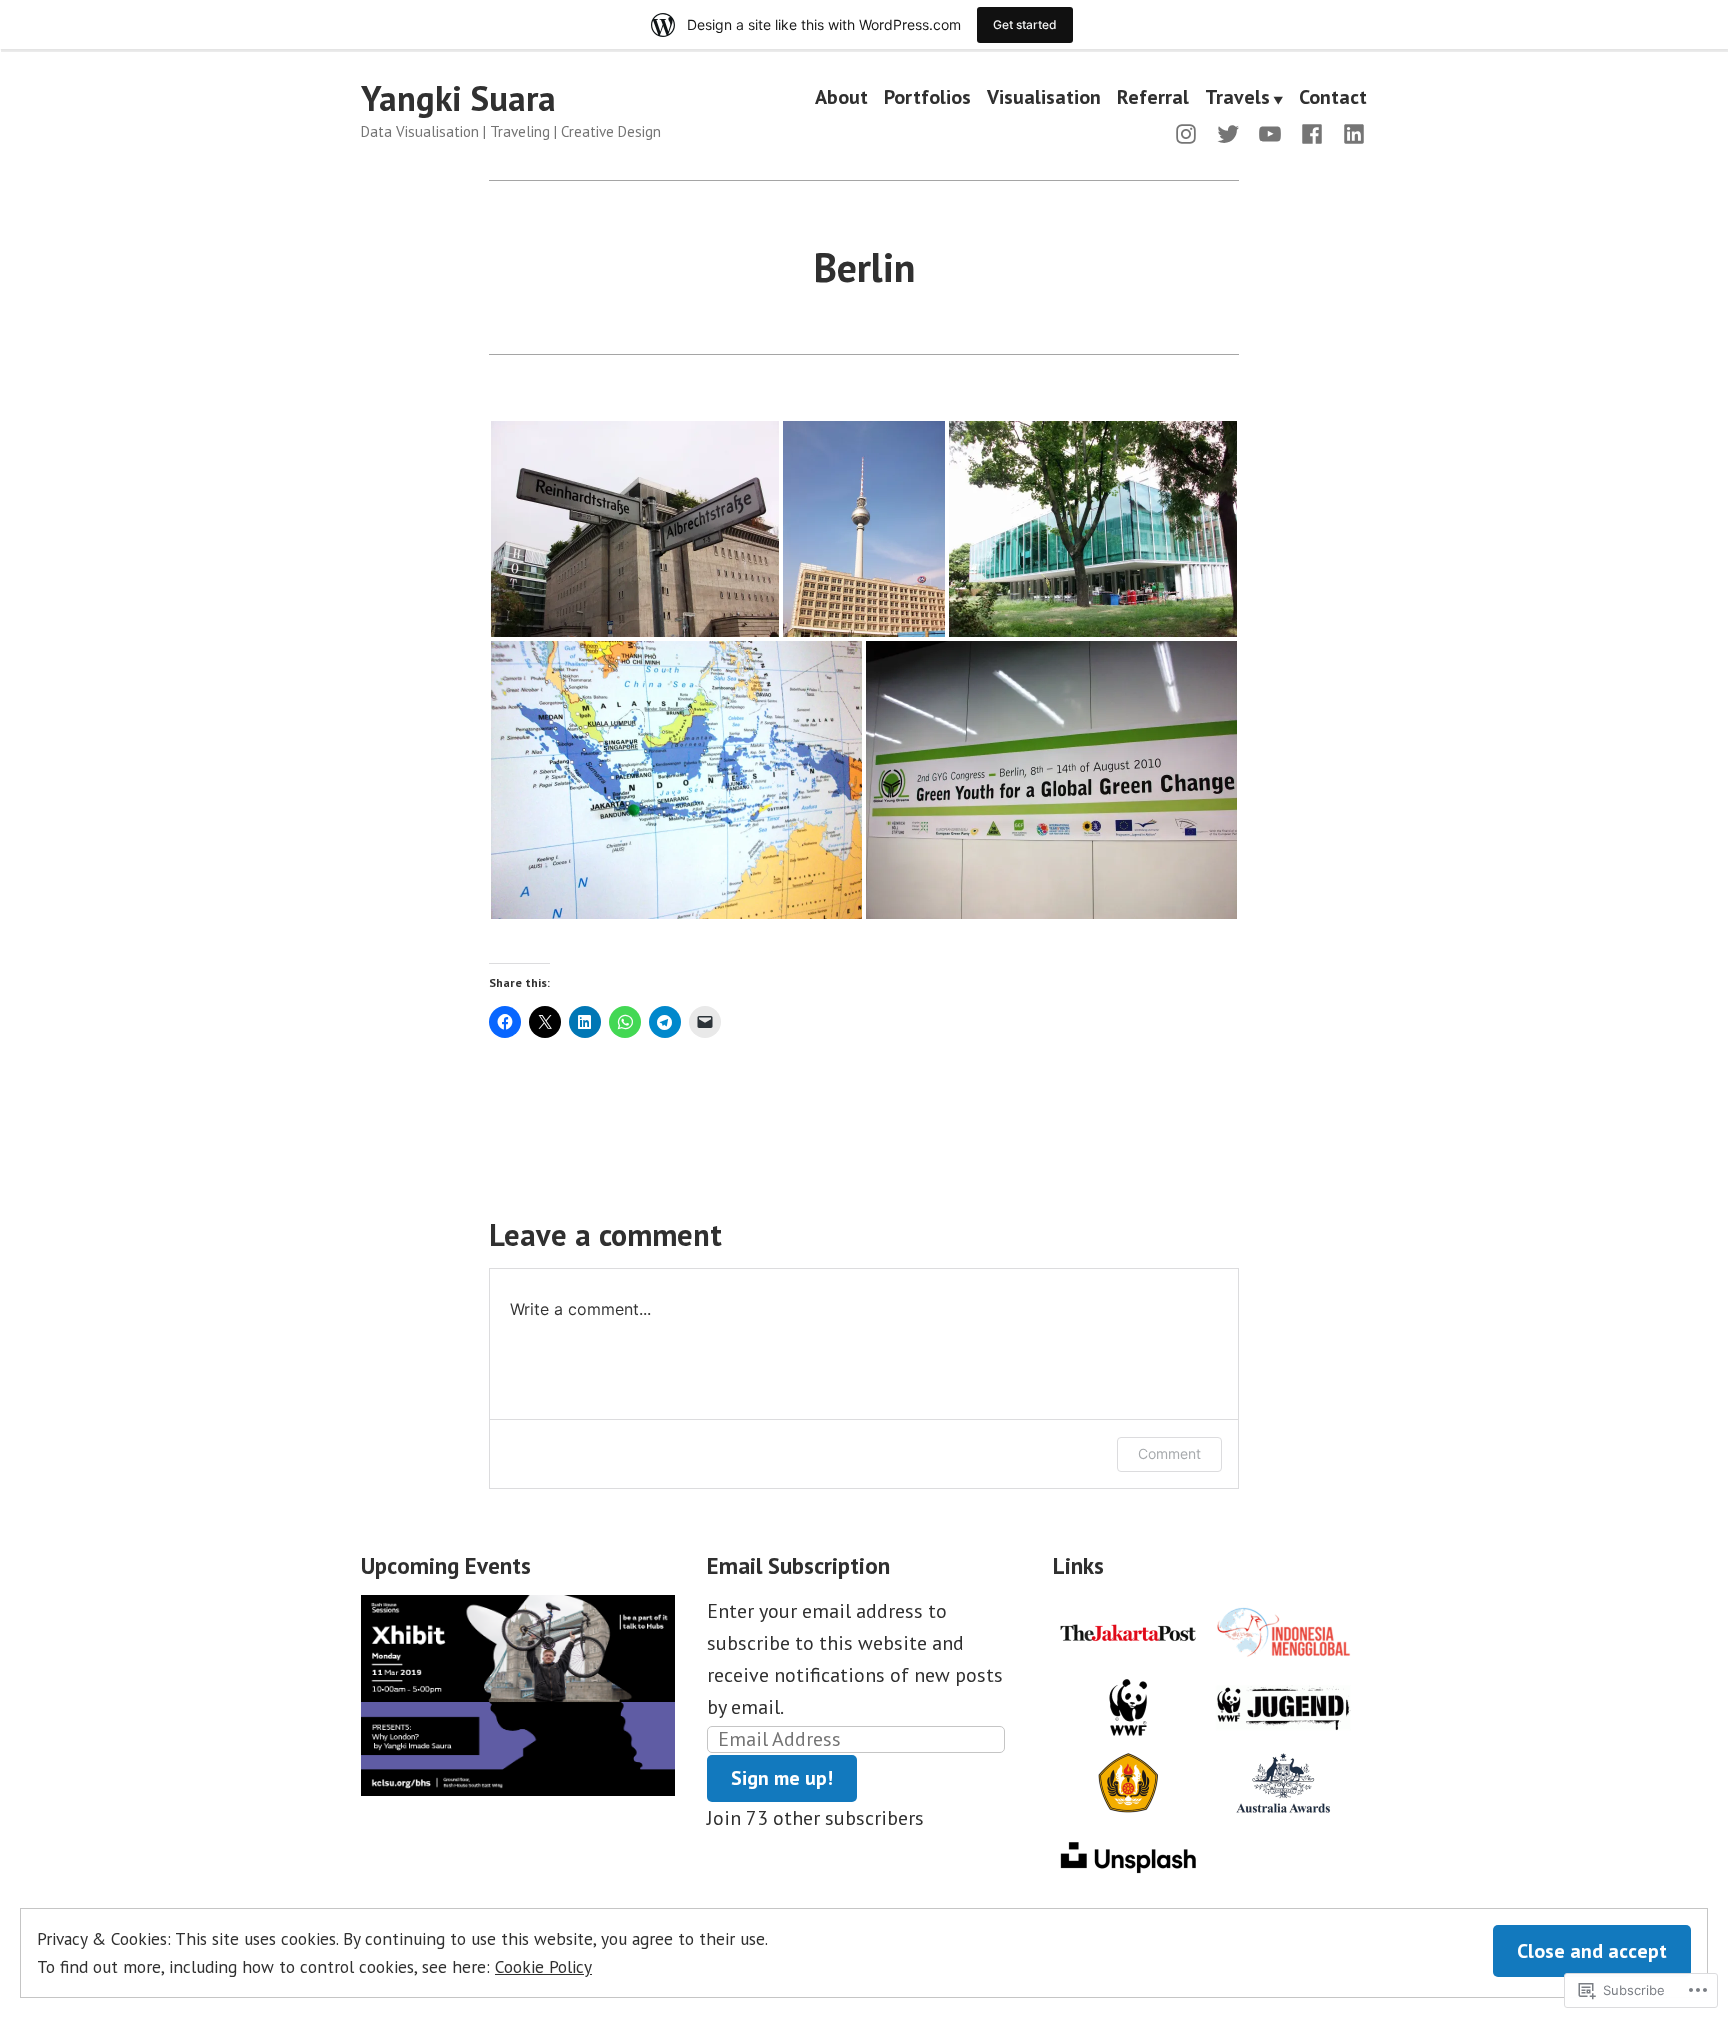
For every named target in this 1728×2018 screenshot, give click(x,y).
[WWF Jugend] (1283, 1705)
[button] (635, 529)
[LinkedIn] (1350, 132)
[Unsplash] (1128, 1855)
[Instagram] (1190, 132)
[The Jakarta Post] (1128, 1630)
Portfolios (927, 99)
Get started (1025, 24)
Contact (1333, 99)
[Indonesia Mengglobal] (1283, 1630)
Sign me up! (782, 1778)
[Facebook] (1312, 132)
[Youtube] (1270, 132)
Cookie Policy (543, 1966)
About (841, 99)
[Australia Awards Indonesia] (1283, 1780)
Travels (1237, 99)
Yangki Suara (458, 98)
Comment (1169, 1453)
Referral (1153, 99)
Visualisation (1044, 99)
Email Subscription (798, 1565)
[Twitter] (1228, 132)
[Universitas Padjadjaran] (1128, 1780)
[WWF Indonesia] (1128, 1705)
